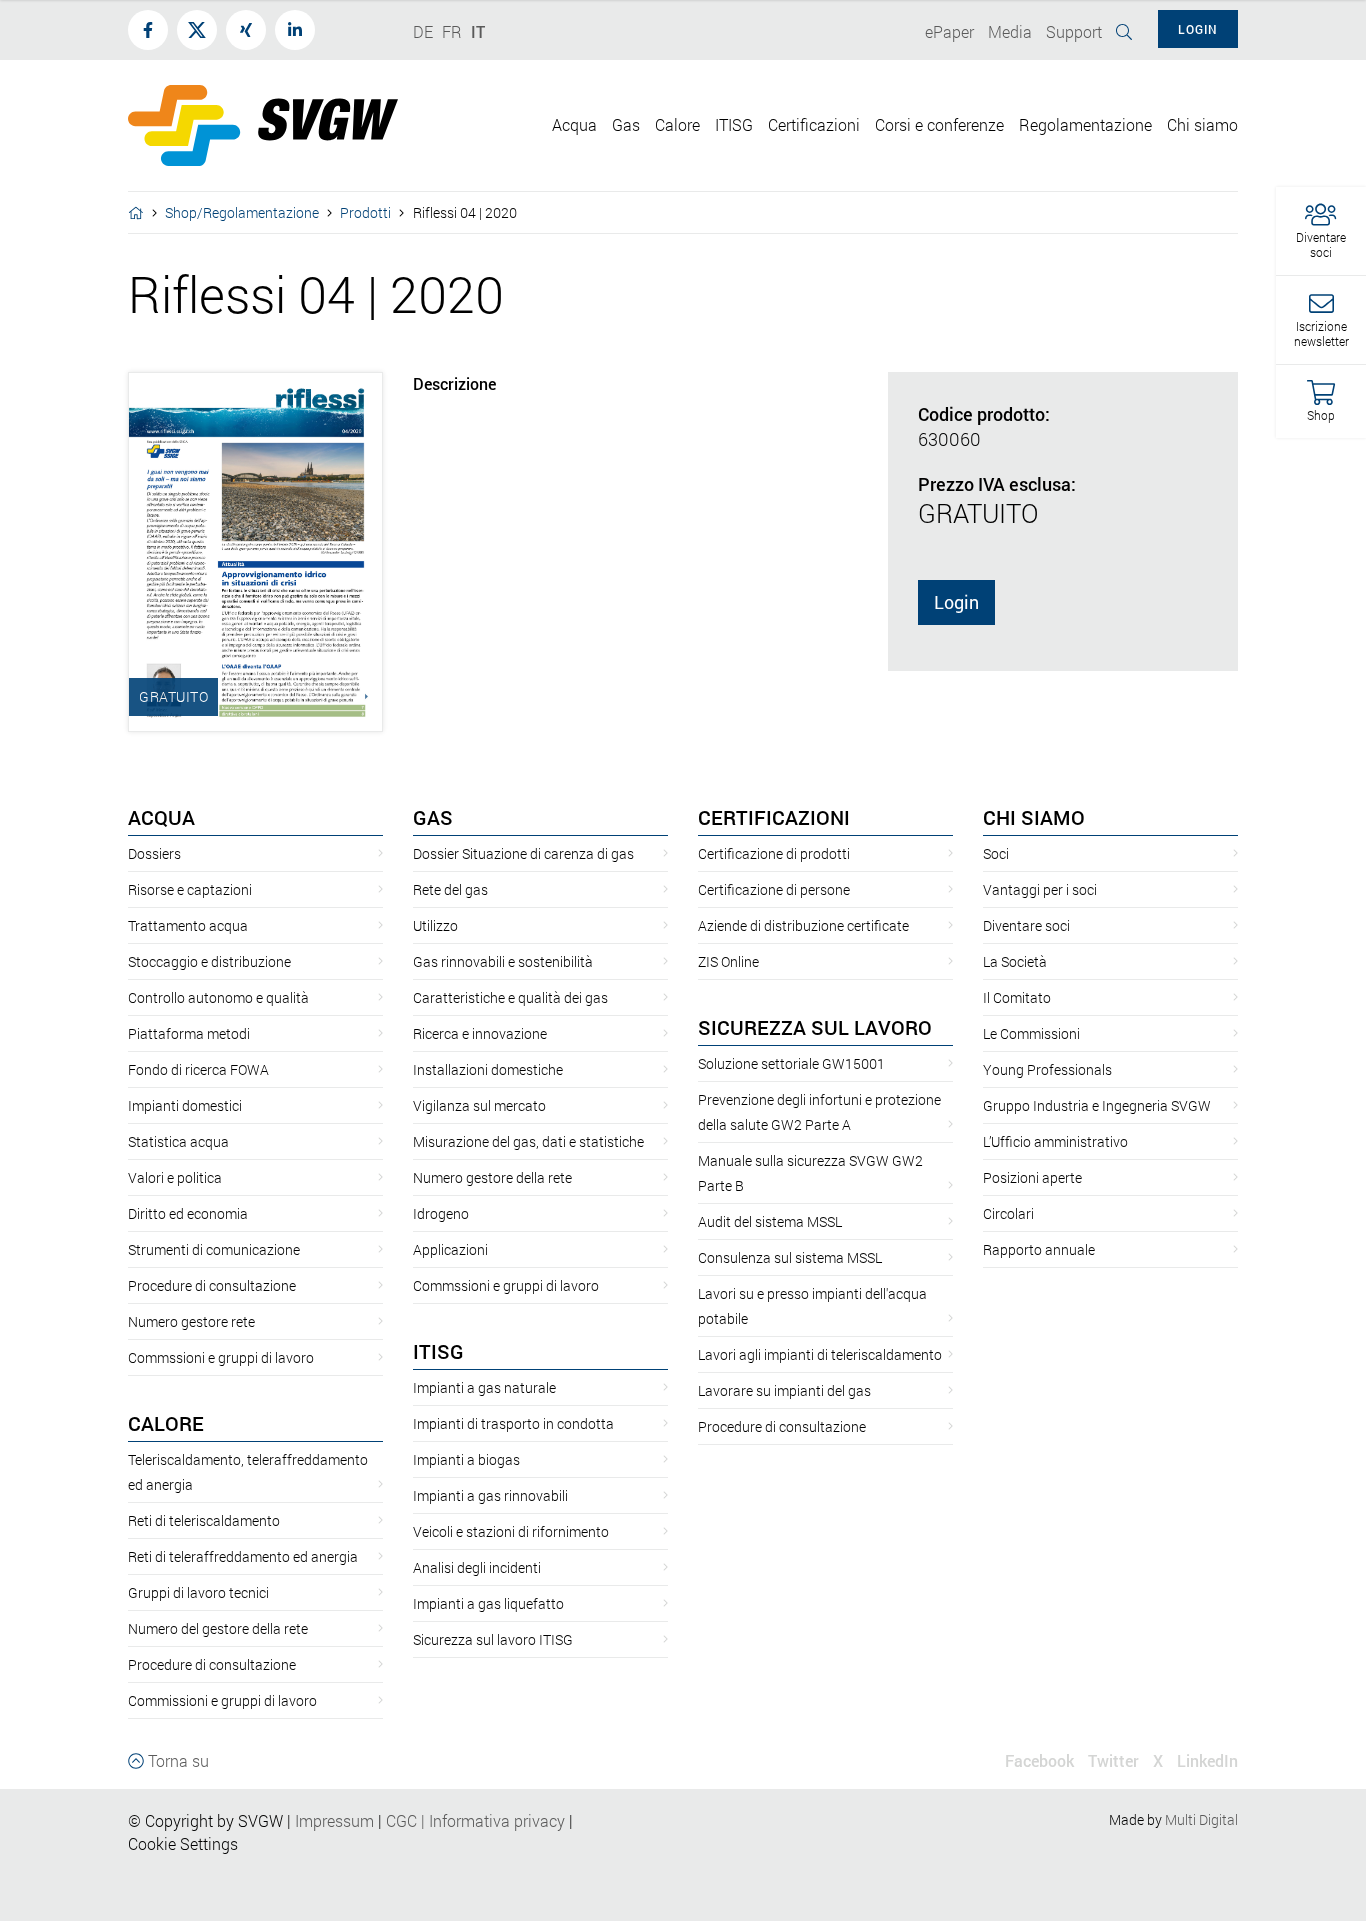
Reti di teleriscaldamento (204, 1520)
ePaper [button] (949, 31)
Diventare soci (1026, 925)
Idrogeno (441, 1213)
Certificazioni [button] (814, 124)
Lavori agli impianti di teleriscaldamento (820, 1354)
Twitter (1113, 1760)
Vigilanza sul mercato (479, 1105)
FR (452, 31)
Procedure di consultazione (212, 1285)
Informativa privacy (491, 1820)
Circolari (1008, 1213)
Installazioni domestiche (488, 1069)
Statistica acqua (178, 1141)
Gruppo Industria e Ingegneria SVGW (1097, 1105)
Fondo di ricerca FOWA (198, 1069)
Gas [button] (626, 124)
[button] (1321, 231)
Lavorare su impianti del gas (784, 1390)
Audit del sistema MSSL (770, 1221)
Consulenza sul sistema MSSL (790, 1257)
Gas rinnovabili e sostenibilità (503, 961)
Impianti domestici (185, 1105)
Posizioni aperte (1032, 1177)
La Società (1015, 961)
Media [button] (1010, 31)
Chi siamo (1034, 817)
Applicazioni (450, 1249)
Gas (433, 817)
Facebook (1039, 1760)
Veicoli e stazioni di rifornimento (511, 1531)
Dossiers (154, 853)
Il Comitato (1017, 997)
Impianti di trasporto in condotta (513, 1423)
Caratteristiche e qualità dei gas (510, 997)
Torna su (176, 1760)
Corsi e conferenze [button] (939, 124)
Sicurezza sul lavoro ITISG (493, 1639)
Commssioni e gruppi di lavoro (221, 1357)
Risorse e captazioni (190, 889)
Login (956, 602)
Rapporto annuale (1039, 1249)
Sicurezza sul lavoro (815, 1027)
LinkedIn (1207, 1760)
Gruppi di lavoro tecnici (198, 1592)
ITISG (438, 1351)
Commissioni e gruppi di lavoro (222, 1700)
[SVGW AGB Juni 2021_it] (384, 1820)
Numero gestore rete (191, 1321)
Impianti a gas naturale (484, 1387)
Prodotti (365, 212)
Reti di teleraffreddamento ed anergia (243, 1556)
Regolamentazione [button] (1085, 124)
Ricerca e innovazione (480, 1033)
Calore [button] (677, 124)
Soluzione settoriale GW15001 (791, 1063)
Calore (166, 1423)
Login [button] (1198, 29)
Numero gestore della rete (492, 1177)
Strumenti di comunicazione (214, 1249)
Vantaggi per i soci (1040, 889)
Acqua (161, 817)
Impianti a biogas (466, 1459)
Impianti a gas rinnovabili (490, 1495)
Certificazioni (774, 817)
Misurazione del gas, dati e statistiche (528, 1141)
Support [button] (1074, 31)
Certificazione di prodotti (774, 853)
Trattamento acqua (188, 925)
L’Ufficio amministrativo (1055, 1141)
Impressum (334, 1820)
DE (423, 31)
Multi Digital (1201, 1819)
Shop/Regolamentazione (242, 212)
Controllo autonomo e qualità (218, 997)
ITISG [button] (734, 124)
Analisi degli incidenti (477, 1567)
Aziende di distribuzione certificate (803, 925)
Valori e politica (175, 1177)
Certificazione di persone (774, 889)
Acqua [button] (574, 124)
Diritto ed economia (188, 1213)
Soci (996, 853)
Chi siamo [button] (1202, 124)
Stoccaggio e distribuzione (209, 961)
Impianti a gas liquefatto (488, 1603)
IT (478, 31)
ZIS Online (728, 961)
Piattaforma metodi (189, 1033)
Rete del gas (450, 889)
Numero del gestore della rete (218, 1628)
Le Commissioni (1031, 1033)
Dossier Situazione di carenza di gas (523, 853)
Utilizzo (435, 925)
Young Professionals (1047, 1069)
